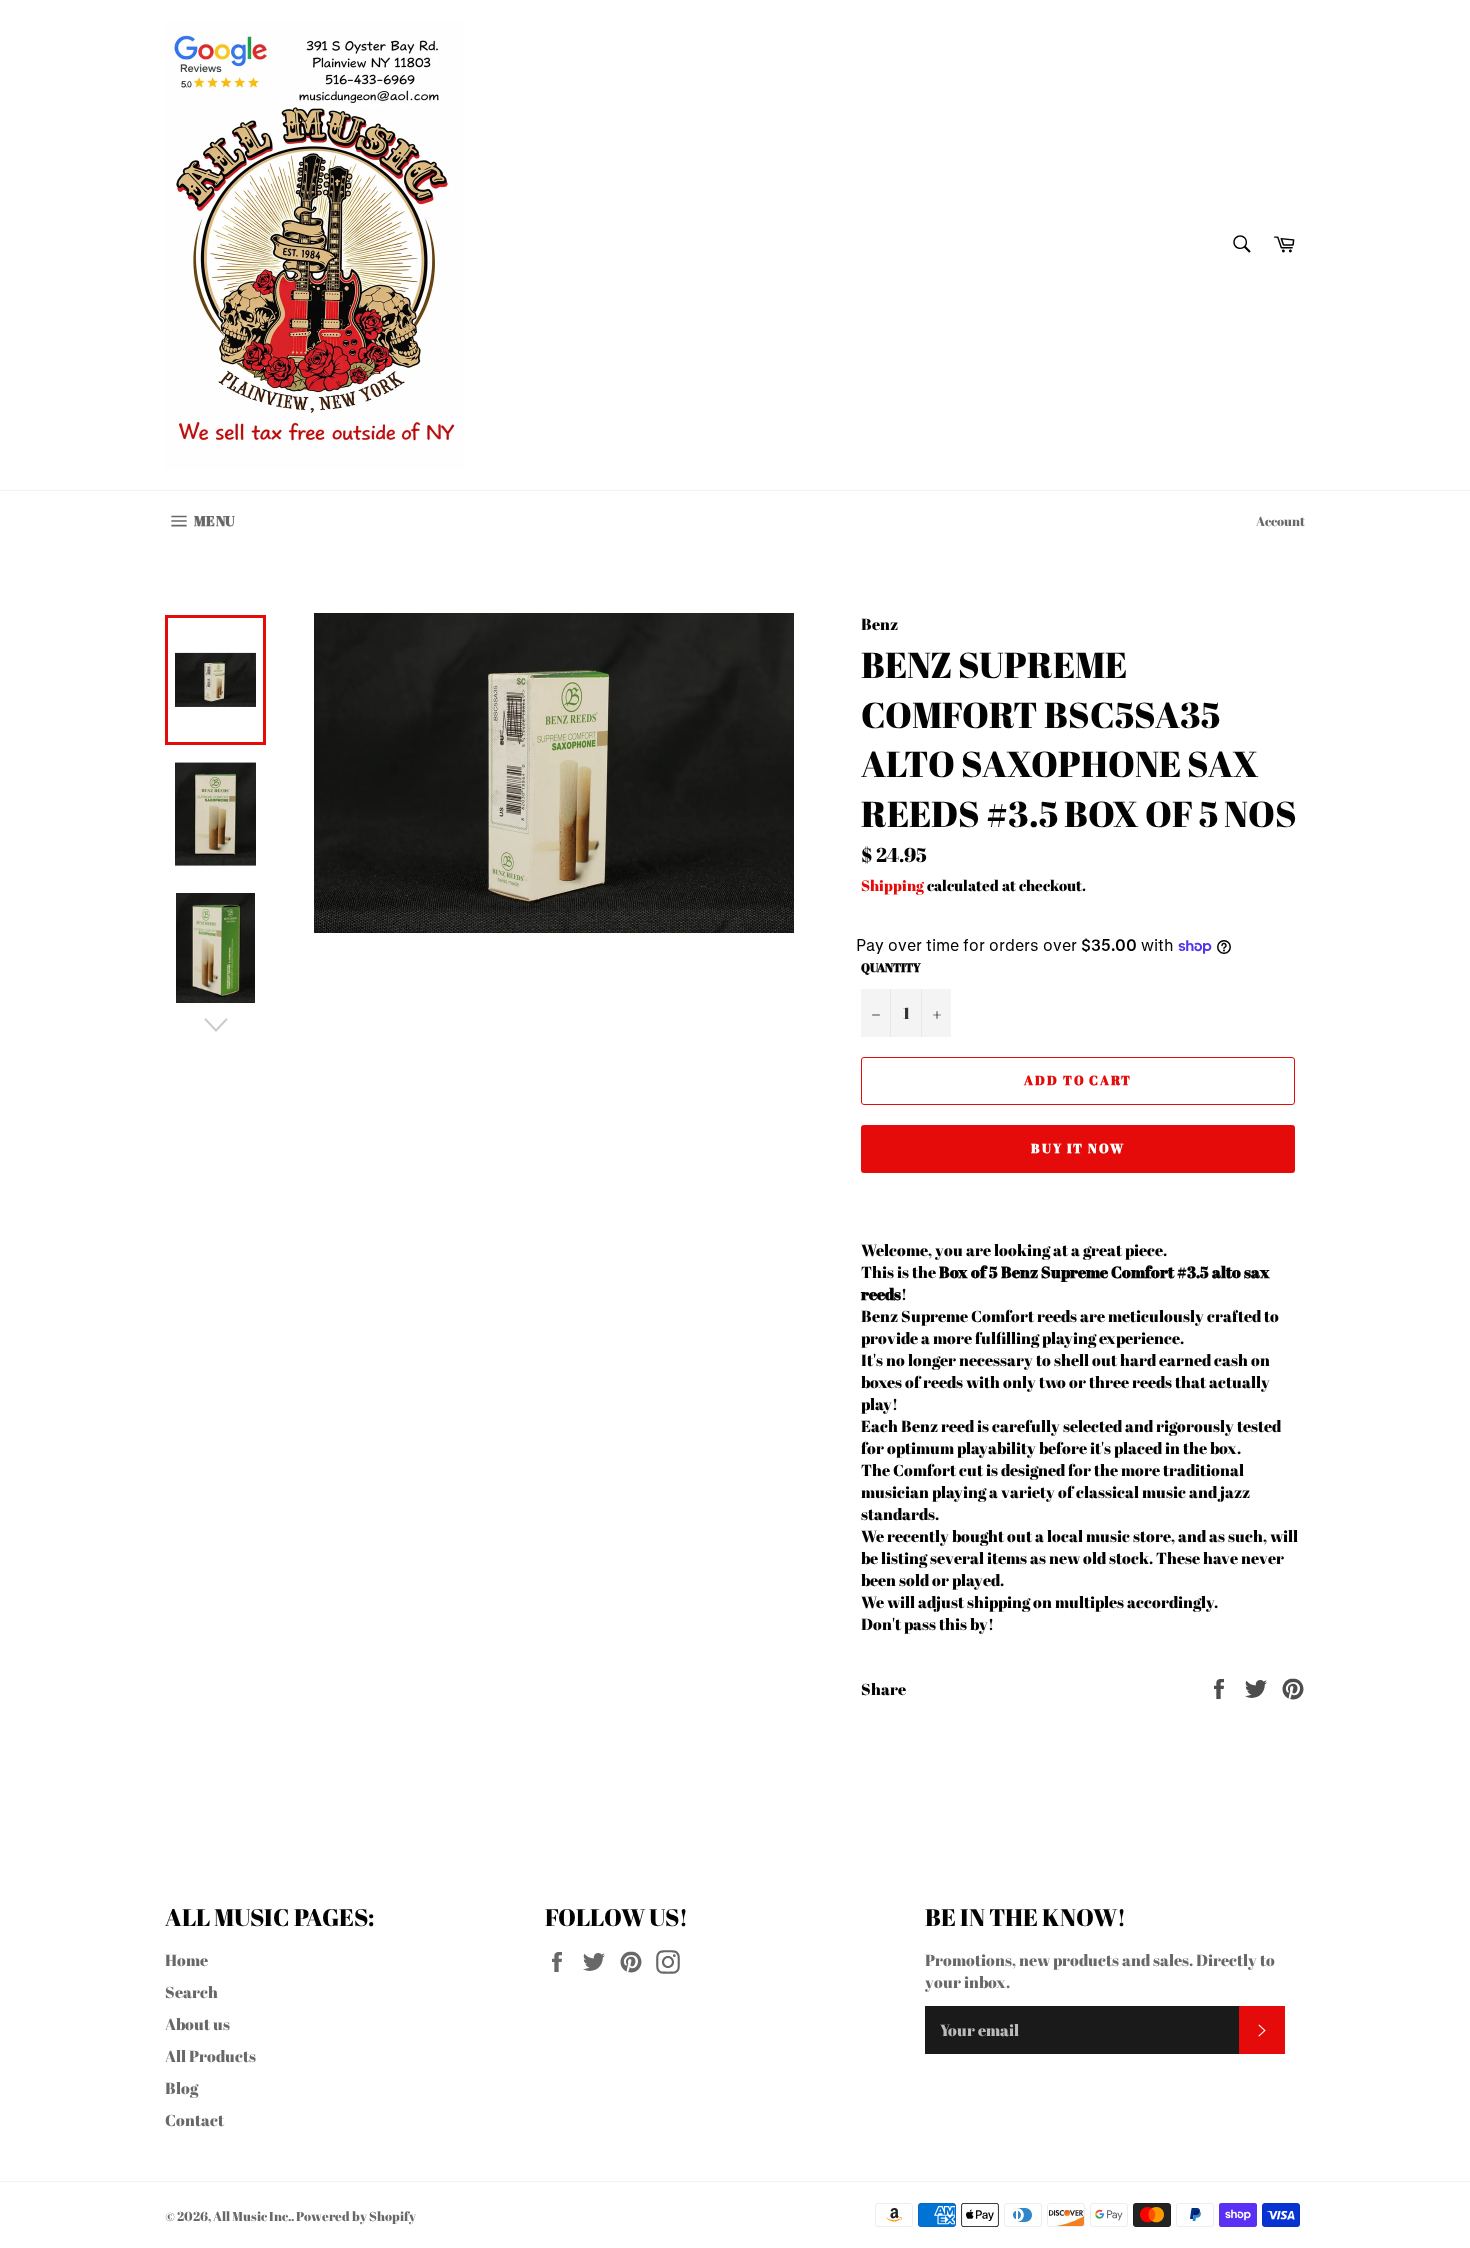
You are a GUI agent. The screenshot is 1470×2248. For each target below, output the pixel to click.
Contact (194, 2120)
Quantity (891, 967)
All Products (210, 2056)
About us (197, 2024)
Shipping (892, 885)
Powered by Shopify (356, 2216)
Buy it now (1078, 1148)
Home (186, 1960)
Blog (181, 2088)
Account (1280, 521)
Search (191, 1992)
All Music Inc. (252, 2216)
